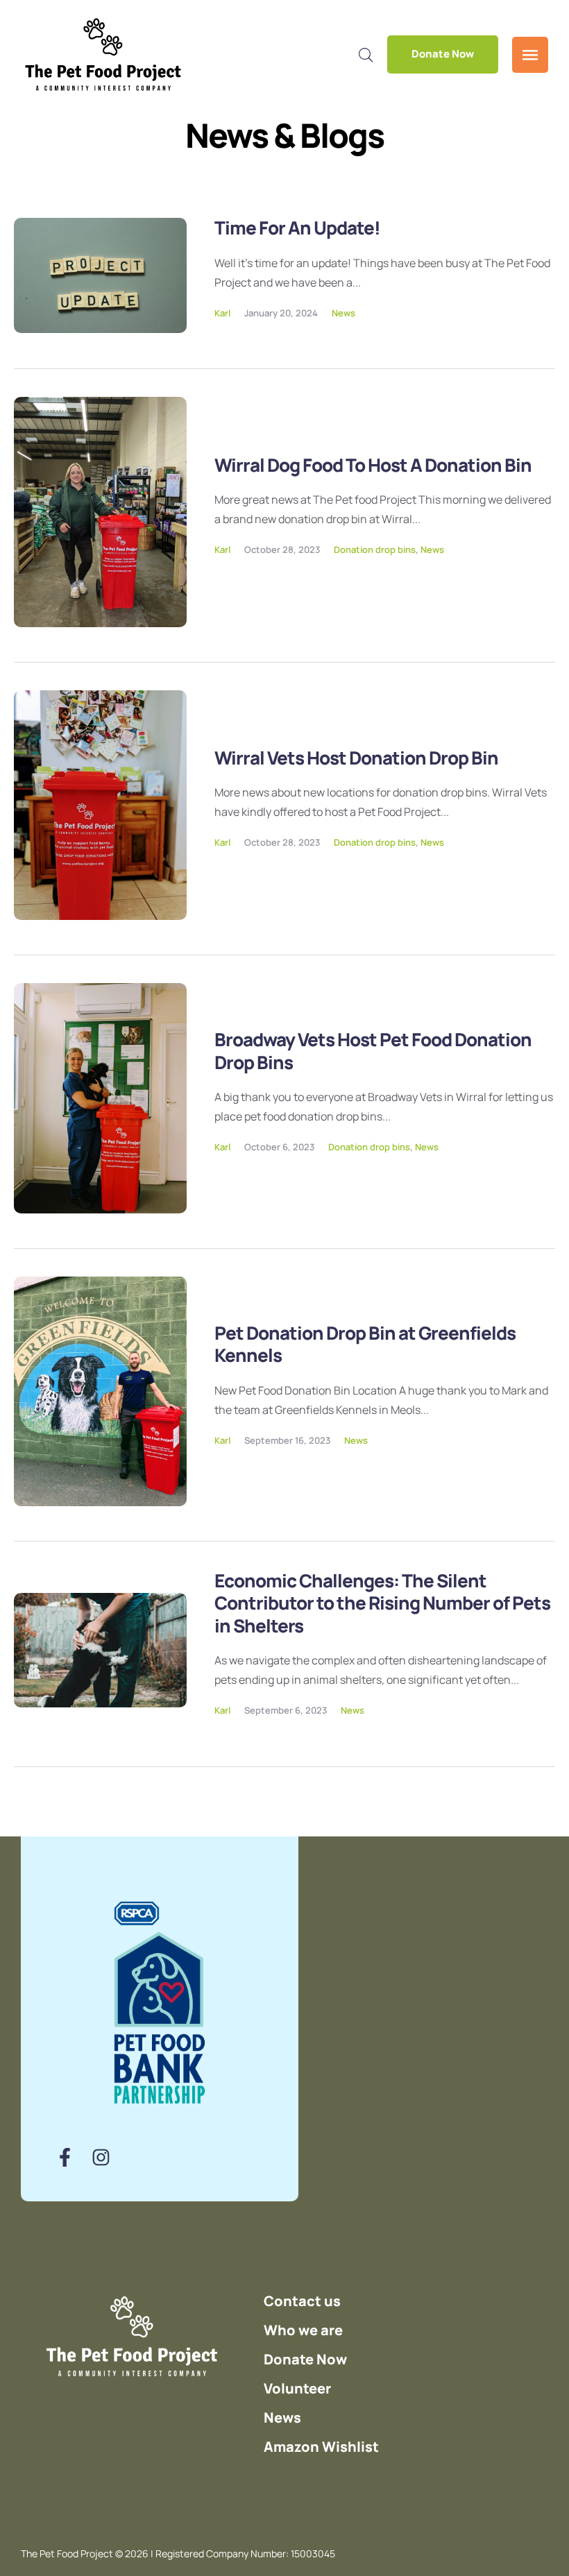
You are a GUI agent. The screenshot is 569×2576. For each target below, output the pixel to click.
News (343, 313)
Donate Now (443, 54)
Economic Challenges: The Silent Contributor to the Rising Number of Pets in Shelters (382, 1603)
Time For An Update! (297, 228)
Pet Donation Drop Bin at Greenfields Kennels (365, 1344)
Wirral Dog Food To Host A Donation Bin (373, 465)
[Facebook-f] (65, 2157)
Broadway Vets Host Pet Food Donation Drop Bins (373, 1051)
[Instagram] (101, 2157)
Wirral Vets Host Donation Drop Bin (356, 758)
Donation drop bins (375, 549)
